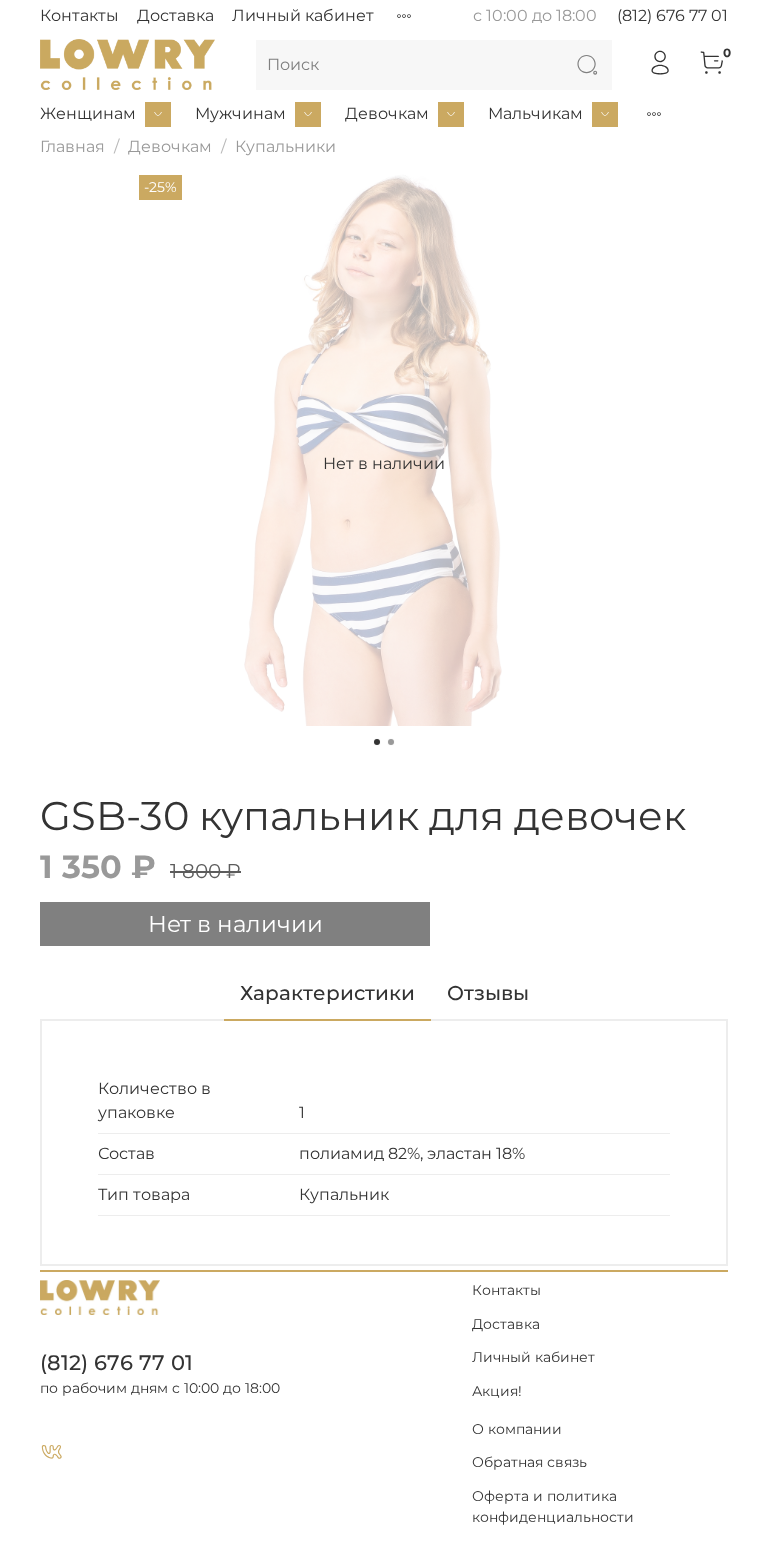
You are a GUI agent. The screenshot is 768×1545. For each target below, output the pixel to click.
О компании (517, 1429)
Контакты (79, 15)
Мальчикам (535, 113)
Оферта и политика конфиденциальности (553, 1507)
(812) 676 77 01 (672, 15)
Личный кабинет (303, 15)
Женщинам (88, 113)
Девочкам (387, 113)
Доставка (175, 15)
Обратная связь (529, 1462)
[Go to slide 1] (377, 742)
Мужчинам (240, 113)
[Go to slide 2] (391, 742)
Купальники (285, 146)
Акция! (497, 1391)
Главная (72, 146)
